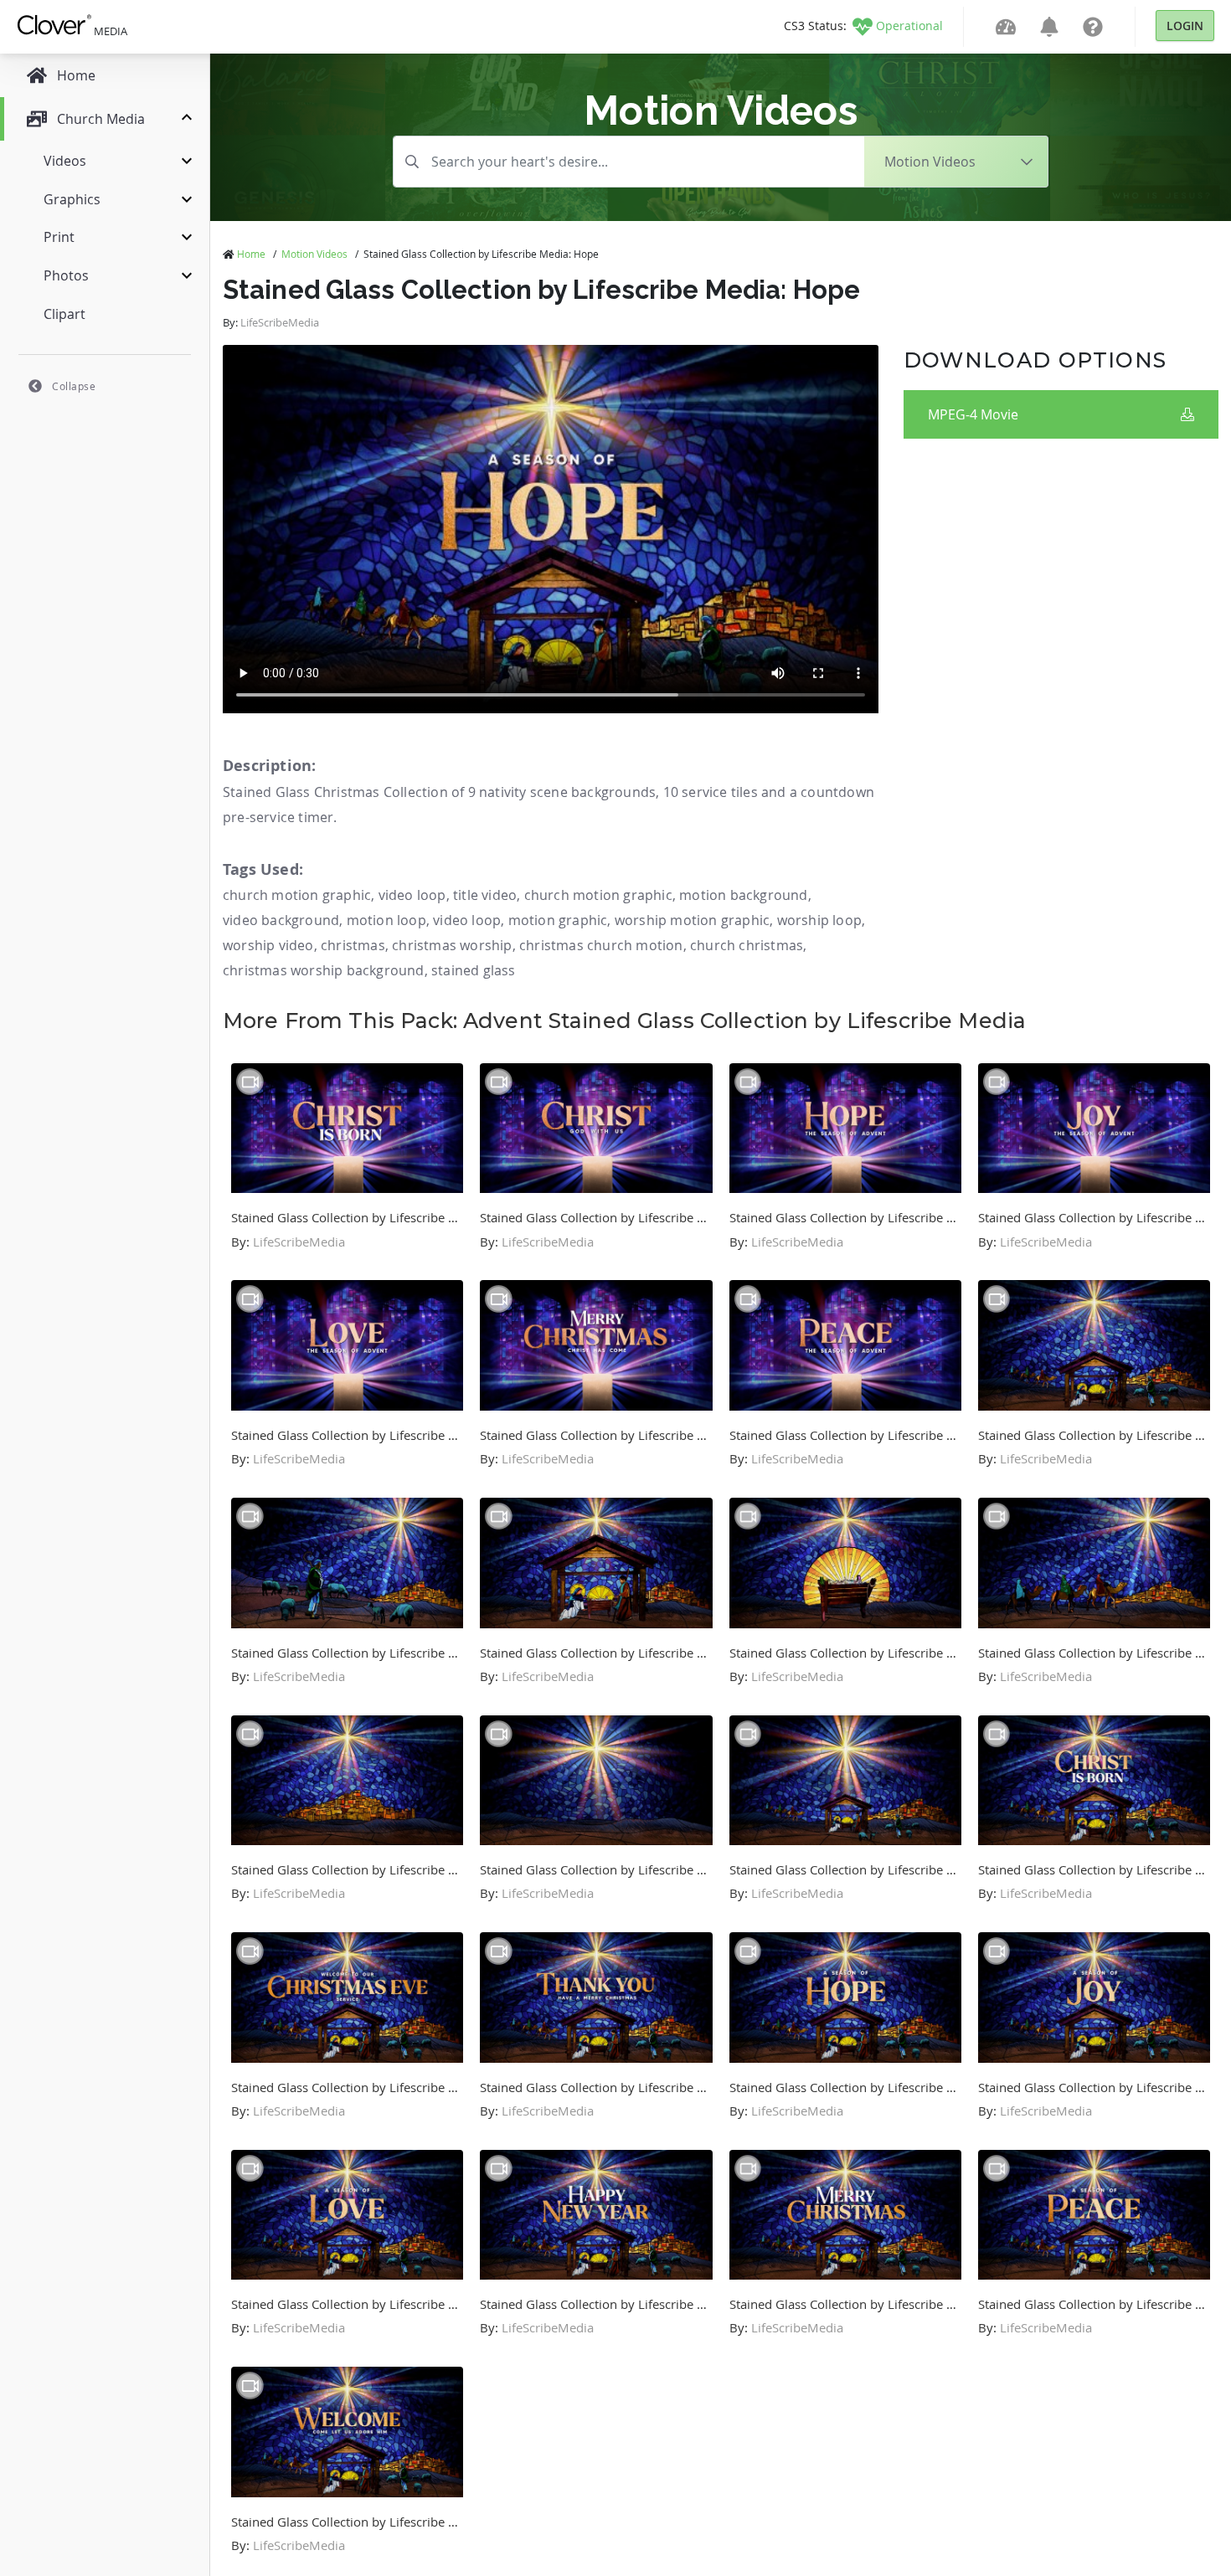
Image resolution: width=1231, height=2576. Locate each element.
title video (485, 895)
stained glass (474, 970)
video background (281, 920)
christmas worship (452, 945)
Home (251, 254)
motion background (743, 895)
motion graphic (558, 920)
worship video (268, 945)
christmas (353, 945)
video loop (412, 895)
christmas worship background (324, 970)
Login (1185, 26)
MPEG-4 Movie (973, 414)
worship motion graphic (692, 920)
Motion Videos (314, 254)
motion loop (386, 920)
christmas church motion (601, 945)
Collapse (74, 386)
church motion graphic (297, 895)
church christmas (747, 945)
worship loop (819, 920)
